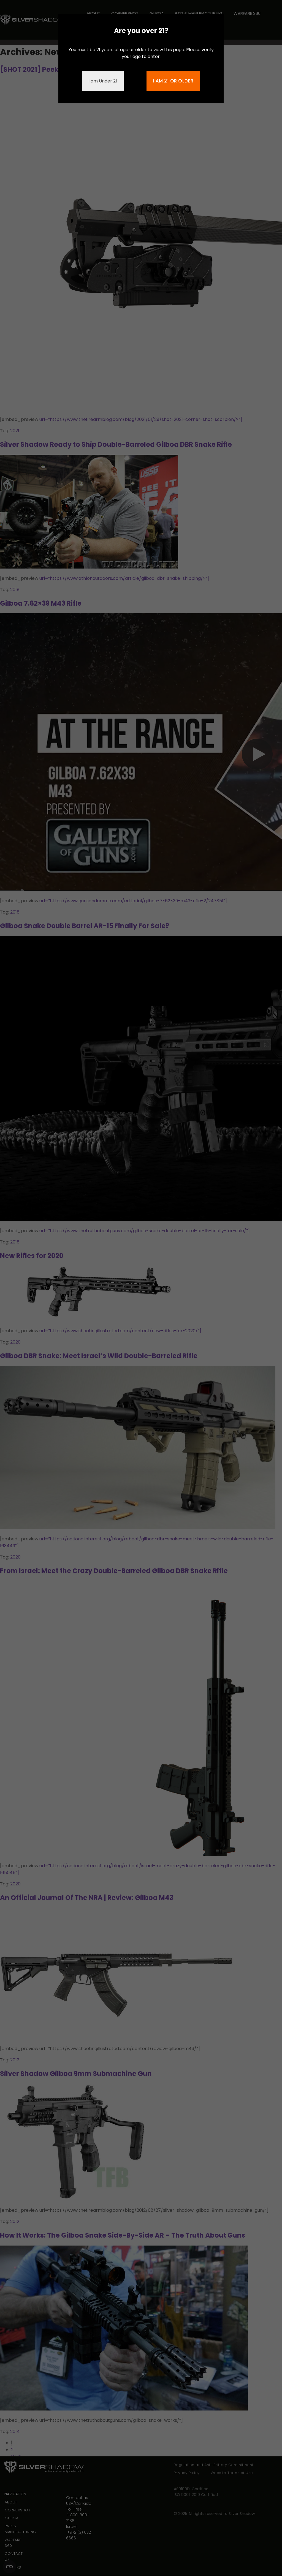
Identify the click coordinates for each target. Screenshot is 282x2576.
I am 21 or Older (173, 81)
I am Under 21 (103, 81)
